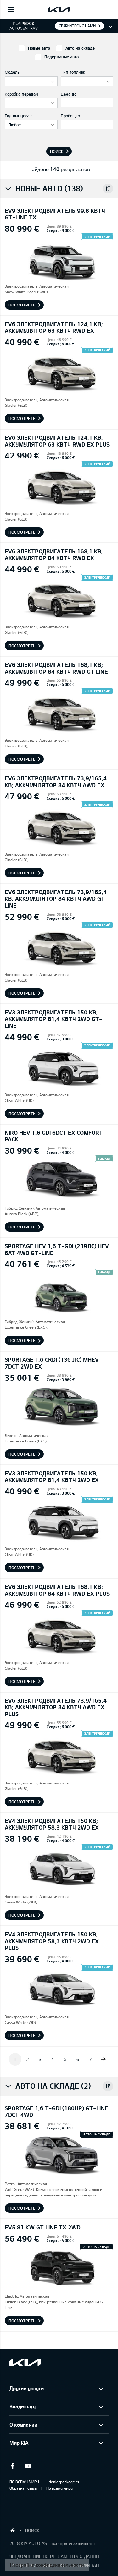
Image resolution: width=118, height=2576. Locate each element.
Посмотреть (22, 305)
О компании (23, 2424)
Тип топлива (73, 72)
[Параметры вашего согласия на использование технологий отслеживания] (47, 2565)
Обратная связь (23, 2488)
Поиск (57, 151)
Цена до (69, 94)
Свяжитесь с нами (77, 26)
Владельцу (22, 2406)
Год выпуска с (19, 116)
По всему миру (59, 2488)
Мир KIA (19, 2443)
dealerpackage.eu (65, 2482)
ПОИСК (32, 2530)
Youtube (28, 2466)
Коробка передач (21, 94)
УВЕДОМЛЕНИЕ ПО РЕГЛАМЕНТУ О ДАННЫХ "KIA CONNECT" (57, 2556)
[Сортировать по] (108, 189)
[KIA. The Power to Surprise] (25, 2362)
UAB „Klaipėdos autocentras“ (13, 2530)
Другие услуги (27, 2388)
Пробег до (70, 116)
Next (103, 2059)
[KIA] (59, 9)
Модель (12, 72)
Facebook (13, 2466)
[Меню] (11, 9)
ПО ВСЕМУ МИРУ (24, 2482)
